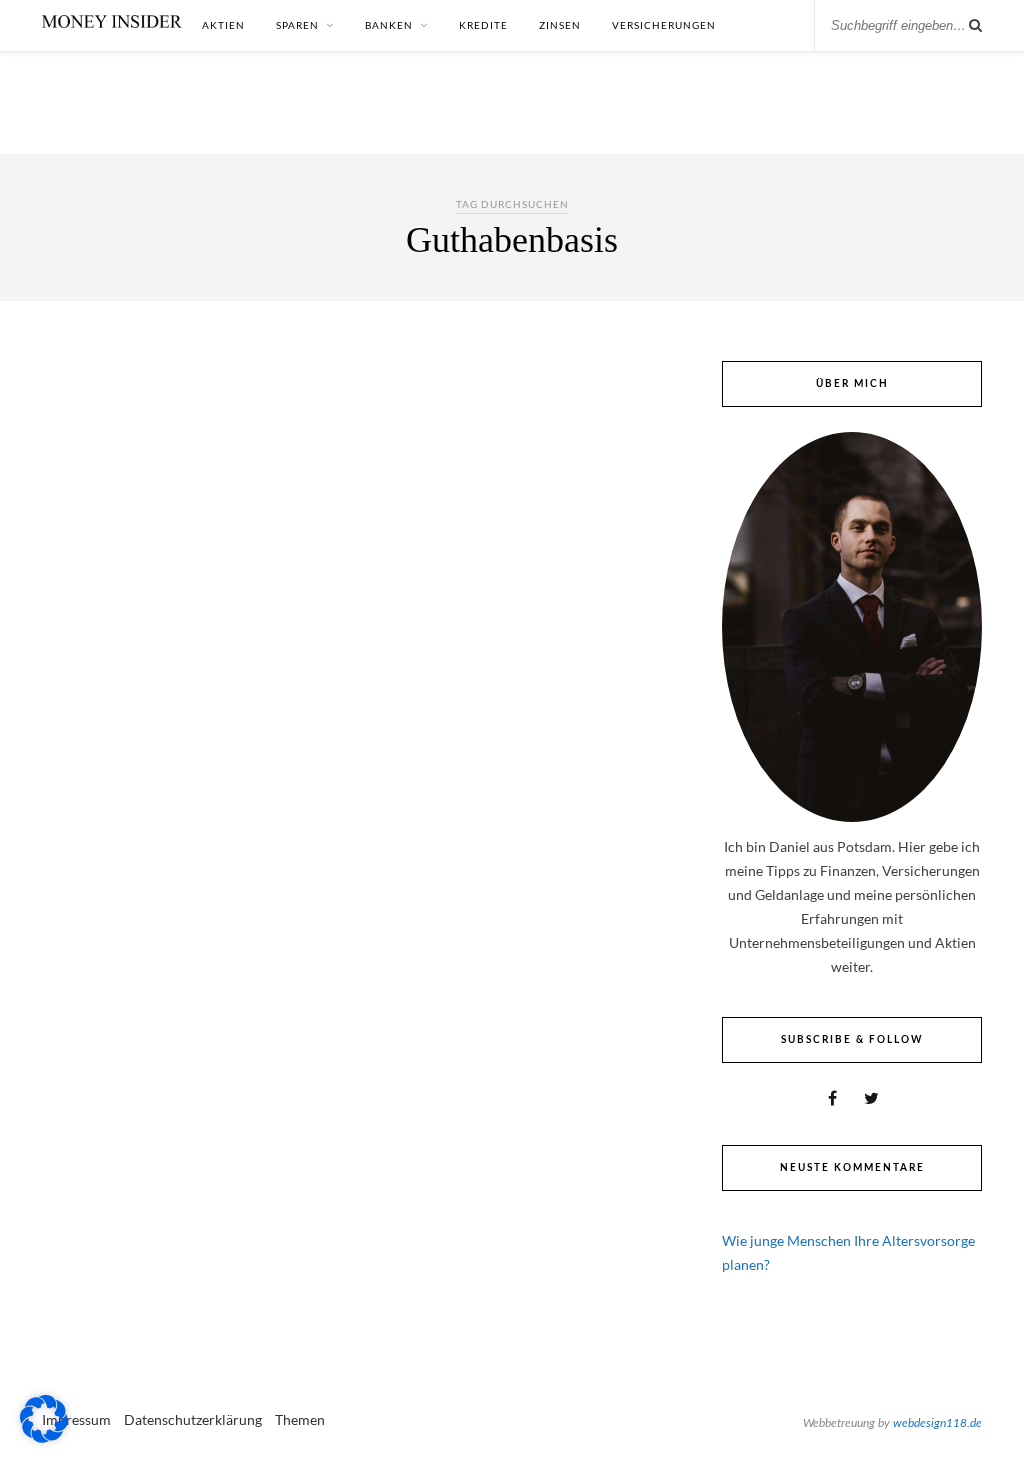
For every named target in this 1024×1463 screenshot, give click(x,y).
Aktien (223, 25)
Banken (389, 25)
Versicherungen (664, 25)
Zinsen (560, 25)
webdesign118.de (937, 1423)
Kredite (483, 25)
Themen (300, 1419)
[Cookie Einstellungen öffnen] (44, 1437)
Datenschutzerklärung (193, 1419)
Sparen (297, 25)
